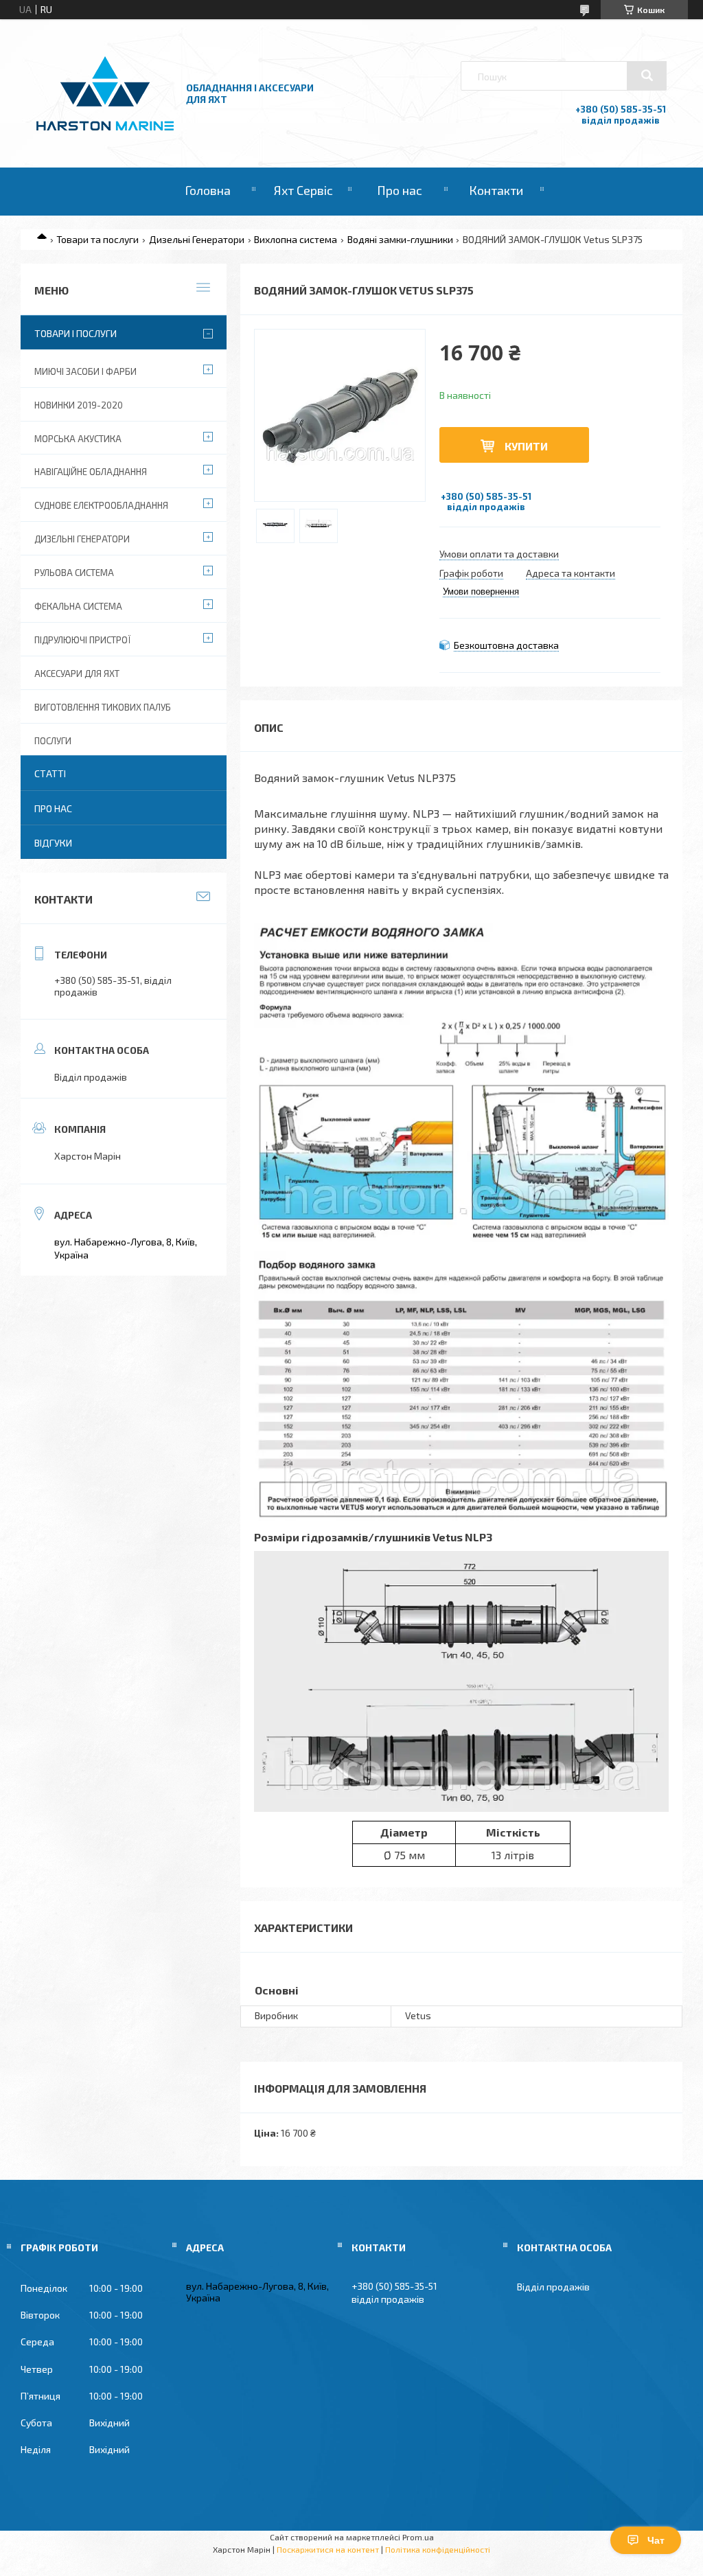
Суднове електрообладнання (101, 505)
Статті (50, 773)
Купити (526, 446)
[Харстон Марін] (105, 131)
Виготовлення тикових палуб (103, 707)
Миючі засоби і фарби (85, 371)
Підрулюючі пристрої (82, 640)
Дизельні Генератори (197, 239)
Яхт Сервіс (303, 190)
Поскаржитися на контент (328, 2549)
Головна (208, 190)
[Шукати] (647, 76)
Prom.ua (418, 2537)
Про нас (400, 190)
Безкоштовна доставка (506, 645)
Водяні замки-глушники (400, 239)
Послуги (53, 741)
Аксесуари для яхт (77, 674)
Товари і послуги (76, 333)
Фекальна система (78, 606)
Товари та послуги (97, 239)
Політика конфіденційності (438, 2549)
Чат (656, 2540)
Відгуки (53, 843)
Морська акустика (78, 439)
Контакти (496, 190)
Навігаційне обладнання (91, 472)
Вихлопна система (296, 239)
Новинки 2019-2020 (79, 405)
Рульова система (74, 573)
